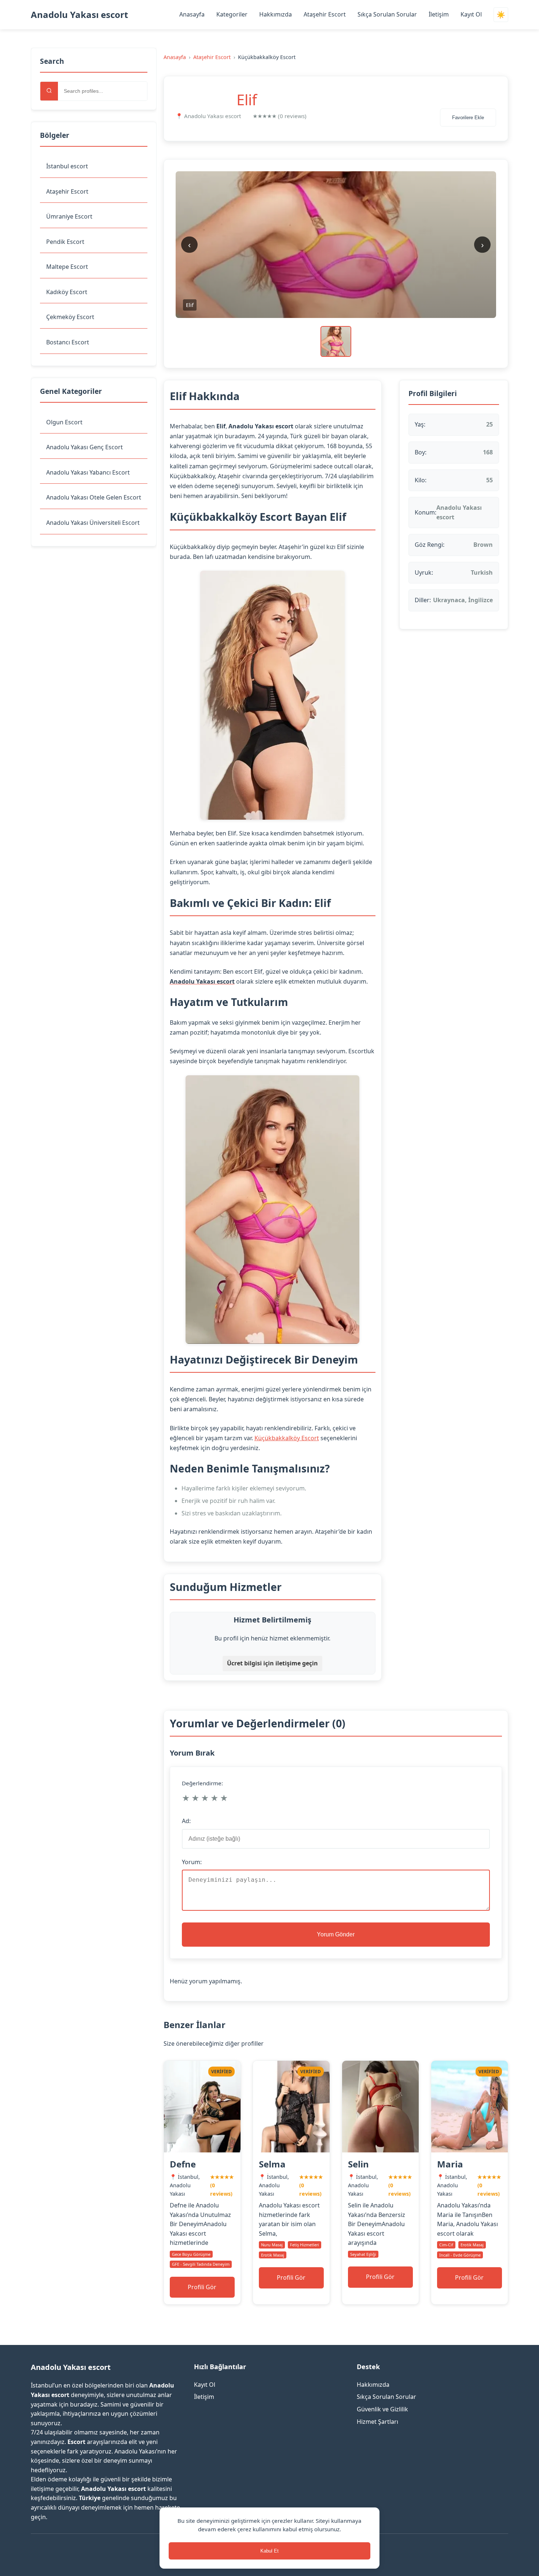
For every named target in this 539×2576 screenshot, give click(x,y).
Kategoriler (232, 14)
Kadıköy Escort (67, 292)
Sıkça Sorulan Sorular (387, 14)
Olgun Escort (64, 422)
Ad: (186, 1821)
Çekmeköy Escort (70, 317)
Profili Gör (202, 2287)
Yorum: (192, 1862)
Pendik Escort (65, 242)
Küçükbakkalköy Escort (287, 1438)
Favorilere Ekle (468, 118)
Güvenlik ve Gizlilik (382, 2409)
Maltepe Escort (67, 267)
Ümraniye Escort (69, 216)
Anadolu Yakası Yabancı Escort (88, 472)
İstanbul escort (67, 166)
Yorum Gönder (336, 1934)
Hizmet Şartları (377, 2422)
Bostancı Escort (68, 342)
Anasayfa (192, 14)
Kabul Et (269, 2551)
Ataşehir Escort (325, 14)
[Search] (49, 91)
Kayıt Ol (471, 14)
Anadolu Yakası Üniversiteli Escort (93, 523)
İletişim (439, 14)
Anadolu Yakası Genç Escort (85, 447)
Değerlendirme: (202, 1783)
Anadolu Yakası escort (79, 14)
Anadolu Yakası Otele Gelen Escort (94, 497)
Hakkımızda (276, 14)
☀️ (501, 15)
